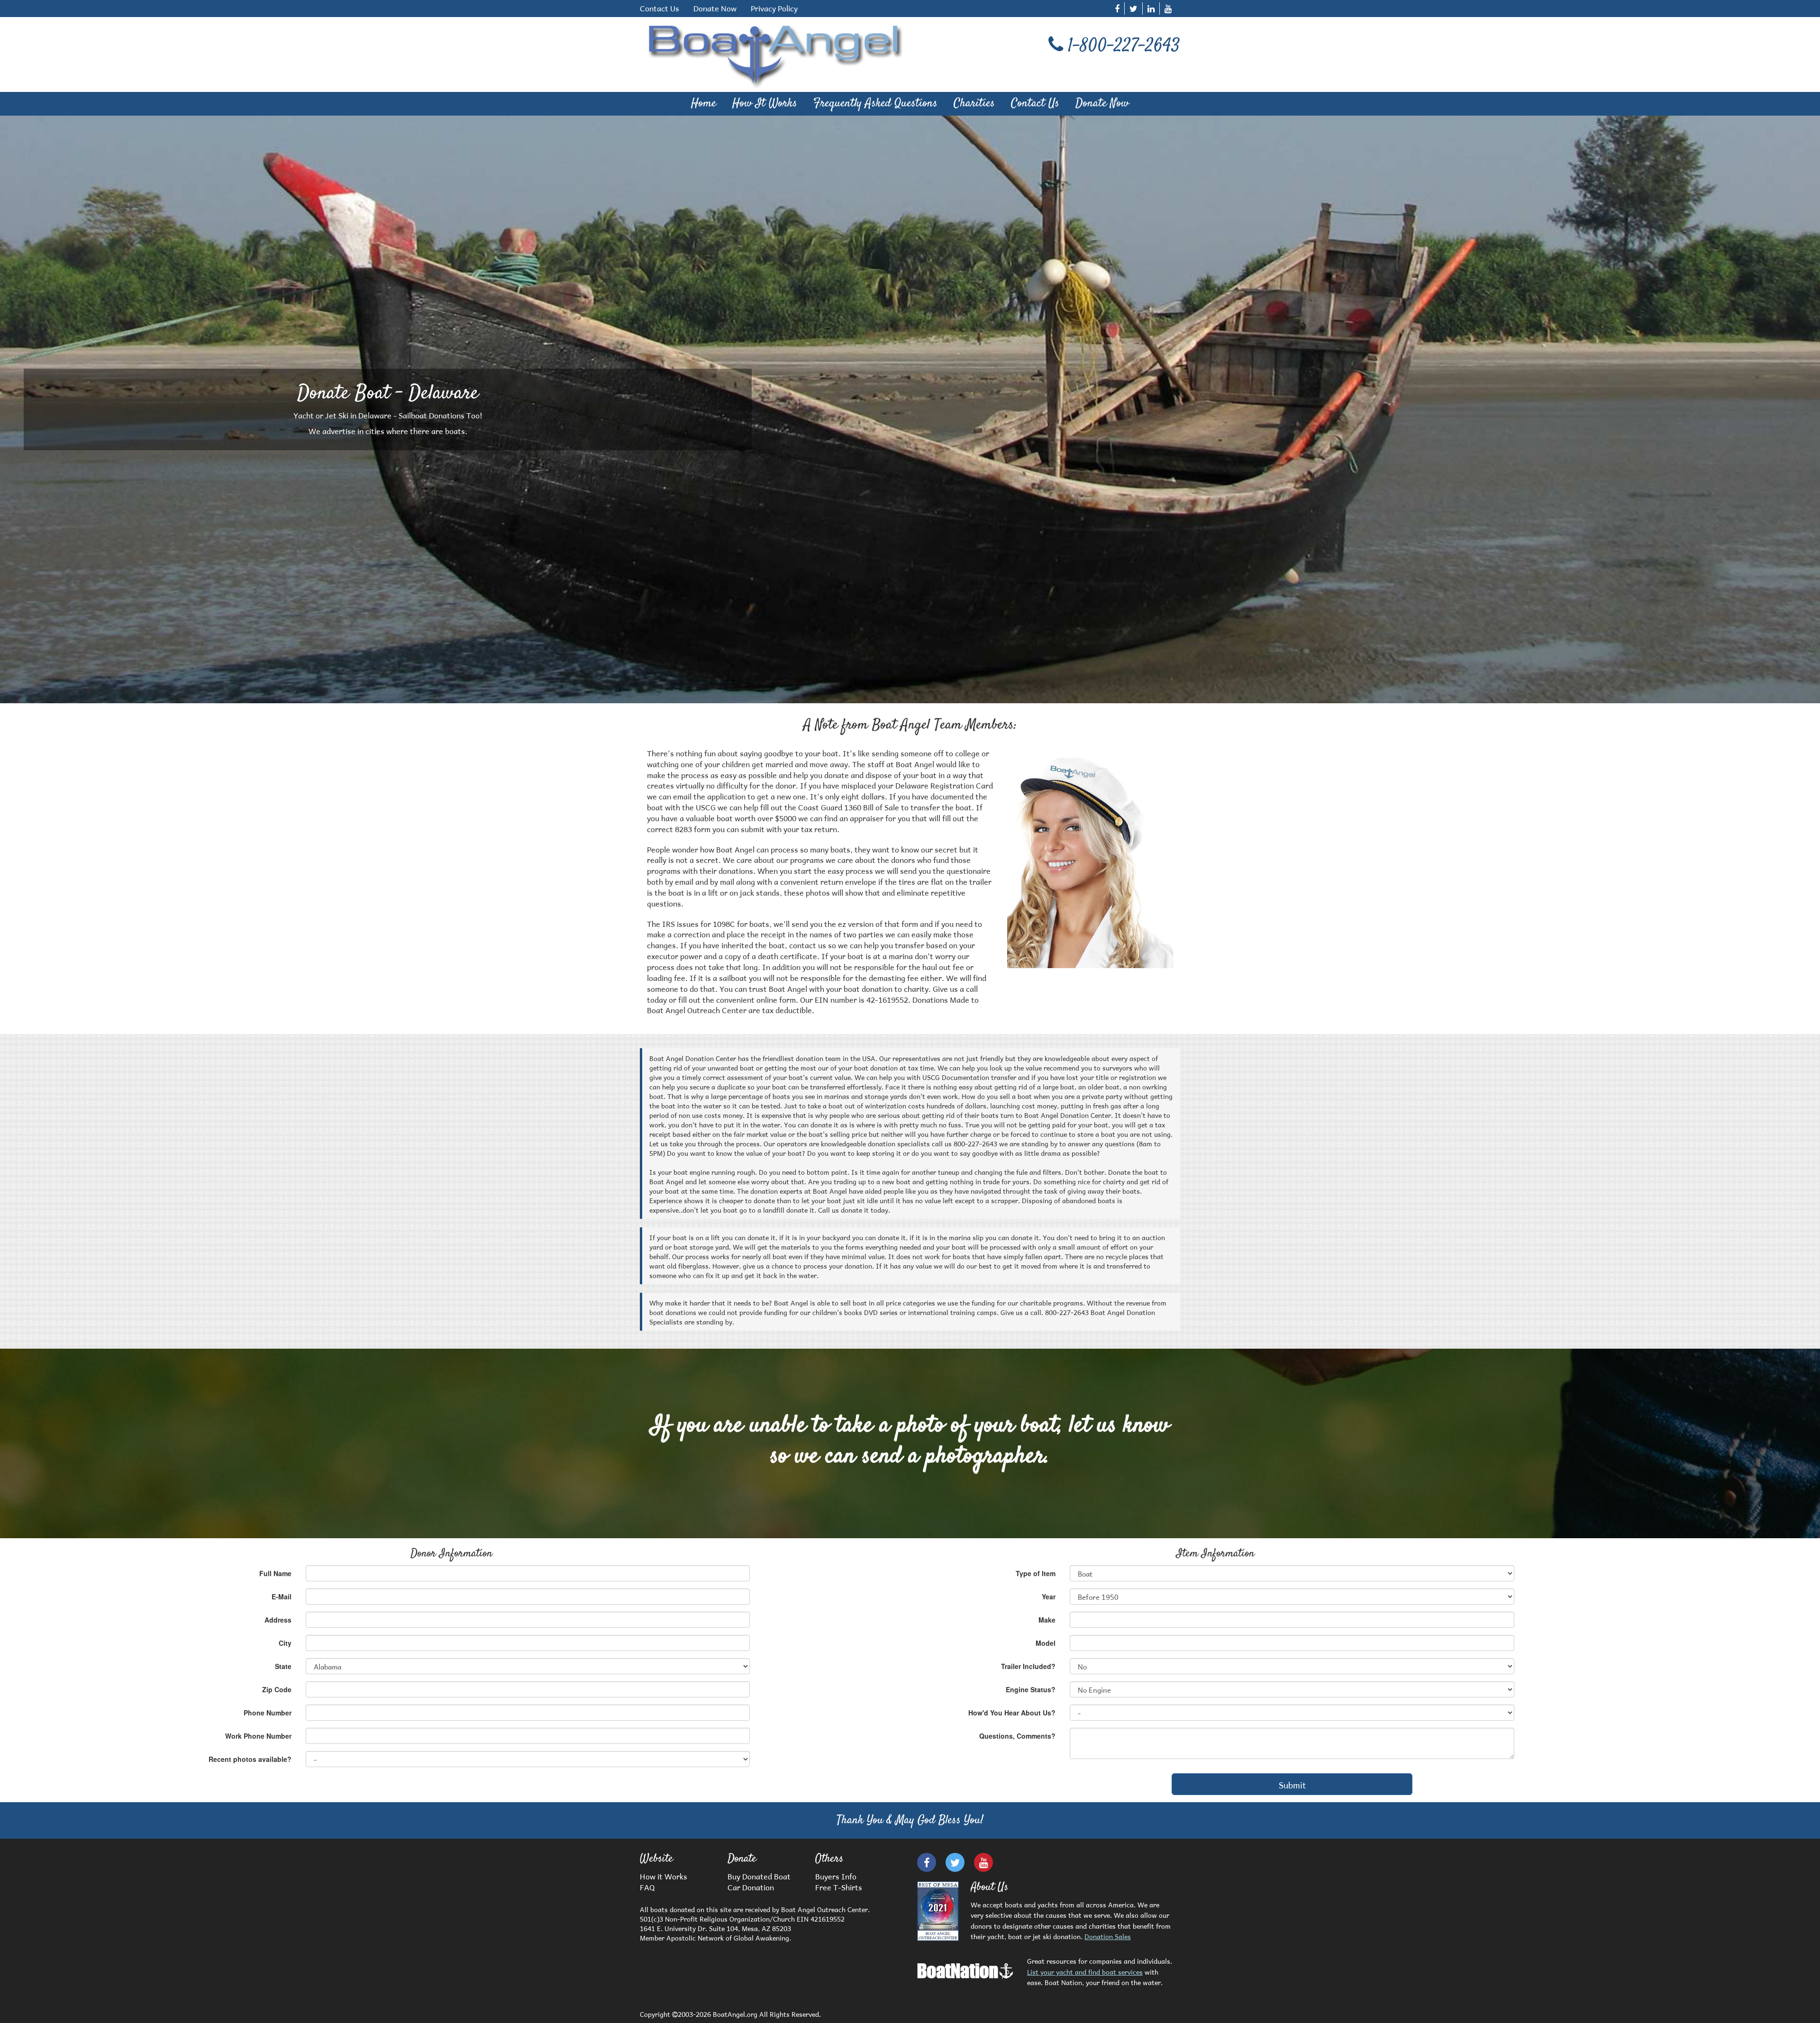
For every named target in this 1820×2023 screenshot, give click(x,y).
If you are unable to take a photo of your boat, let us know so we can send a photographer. (910, 1441)
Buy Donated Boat (759, 1875)
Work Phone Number (258, 1736)
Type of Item (1036, 1573)
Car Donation (751, 1886)
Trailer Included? (1028, 1666)
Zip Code (277, 1689)
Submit (1292, 1784)
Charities (974, 104)
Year (1049, 1597)
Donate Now (715, 8)
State (283, 1666)
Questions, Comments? (1017, 1736)
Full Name (275, 1573)
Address (278, 1620)
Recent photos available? (250, 1759)
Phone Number (268, 1713)
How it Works (664, 1875)
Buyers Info (836, 1875)
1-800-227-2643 (1124, 47)
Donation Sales (1108, 1936)
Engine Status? (1031, 1689)
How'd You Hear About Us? (1012, 1713)
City (285, 1643)
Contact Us (660, 8)
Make (1047, 1620)
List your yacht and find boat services (1085, 1971)
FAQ (647, 1886)
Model (1046, 1643)
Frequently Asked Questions (875, 104)
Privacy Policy (774, 8)
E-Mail (282, 1597)
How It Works (765, 104)
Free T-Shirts (839, 1886)
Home (704, 104)
